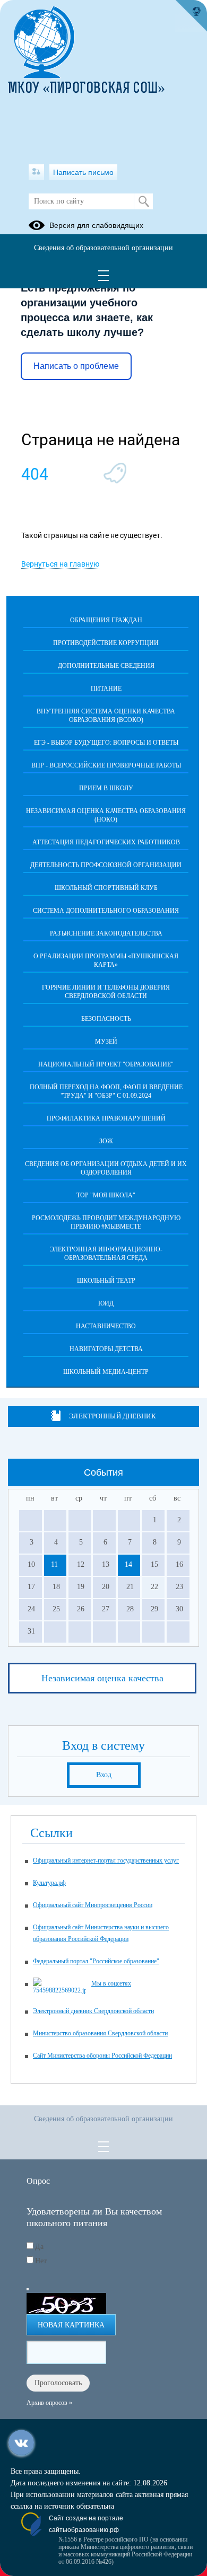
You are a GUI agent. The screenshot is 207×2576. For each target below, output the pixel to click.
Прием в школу (106, 788)
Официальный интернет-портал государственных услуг (106, 1860)
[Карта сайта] (36, 172)
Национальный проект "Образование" (106, 1064)
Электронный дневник (112, 1416)
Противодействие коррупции (106, 643)
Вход (104, 1775)
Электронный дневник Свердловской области (93, 2011)
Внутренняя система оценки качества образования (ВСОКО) (106, 716)
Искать (144, 201)
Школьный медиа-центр (106, 1372)
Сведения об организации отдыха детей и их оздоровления (106, 1168)
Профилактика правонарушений (106, 1118)
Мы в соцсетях (111, 1983)
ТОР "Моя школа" (106, 1195)
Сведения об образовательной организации (103, 248)
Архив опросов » (49, 2403)
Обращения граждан (106, 620)
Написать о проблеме (76, 366)
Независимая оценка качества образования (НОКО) (106, 815)
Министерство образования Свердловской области (100, 2033)
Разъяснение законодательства (106, 933)
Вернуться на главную (60, 564)
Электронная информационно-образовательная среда (106, 1254)
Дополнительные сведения (106, 666)
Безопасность (106, 1019)
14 (128, 1564)
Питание (106, 689)
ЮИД (106, 1303)
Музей (106, 1042)
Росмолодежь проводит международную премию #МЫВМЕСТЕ (106, 1222)
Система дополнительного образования (106, 911)
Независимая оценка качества (102, 1678)
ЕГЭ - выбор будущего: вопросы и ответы (106, 743)
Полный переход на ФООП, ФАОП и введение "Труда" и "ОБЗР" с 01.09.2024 (106, 1091)
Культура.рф (49, 1883)
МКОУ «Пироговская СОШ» (87, 89)
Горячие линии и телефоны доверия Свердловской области (106, 992)
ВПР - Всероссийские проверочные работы (106, 765)
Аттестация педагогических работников (106, 842)
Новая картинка (71, 2325)
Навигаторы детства (106, 1349)
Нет (41, 2261)
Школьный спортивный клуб (106, 888)
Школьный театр (106, 1281)
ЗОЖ (106, 1141)
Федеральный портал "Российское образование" (96, 1961)
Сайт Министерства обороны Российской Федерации (102, 2055)
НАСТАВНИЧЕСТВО (106, 1326)
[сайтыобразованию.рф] (191, 16)
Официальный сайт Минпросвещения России (93, 1905)
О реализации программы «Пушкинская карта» (106, 960)
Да (39, 2247)
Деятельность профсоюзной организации (106, 865)
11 (54, 1564)
